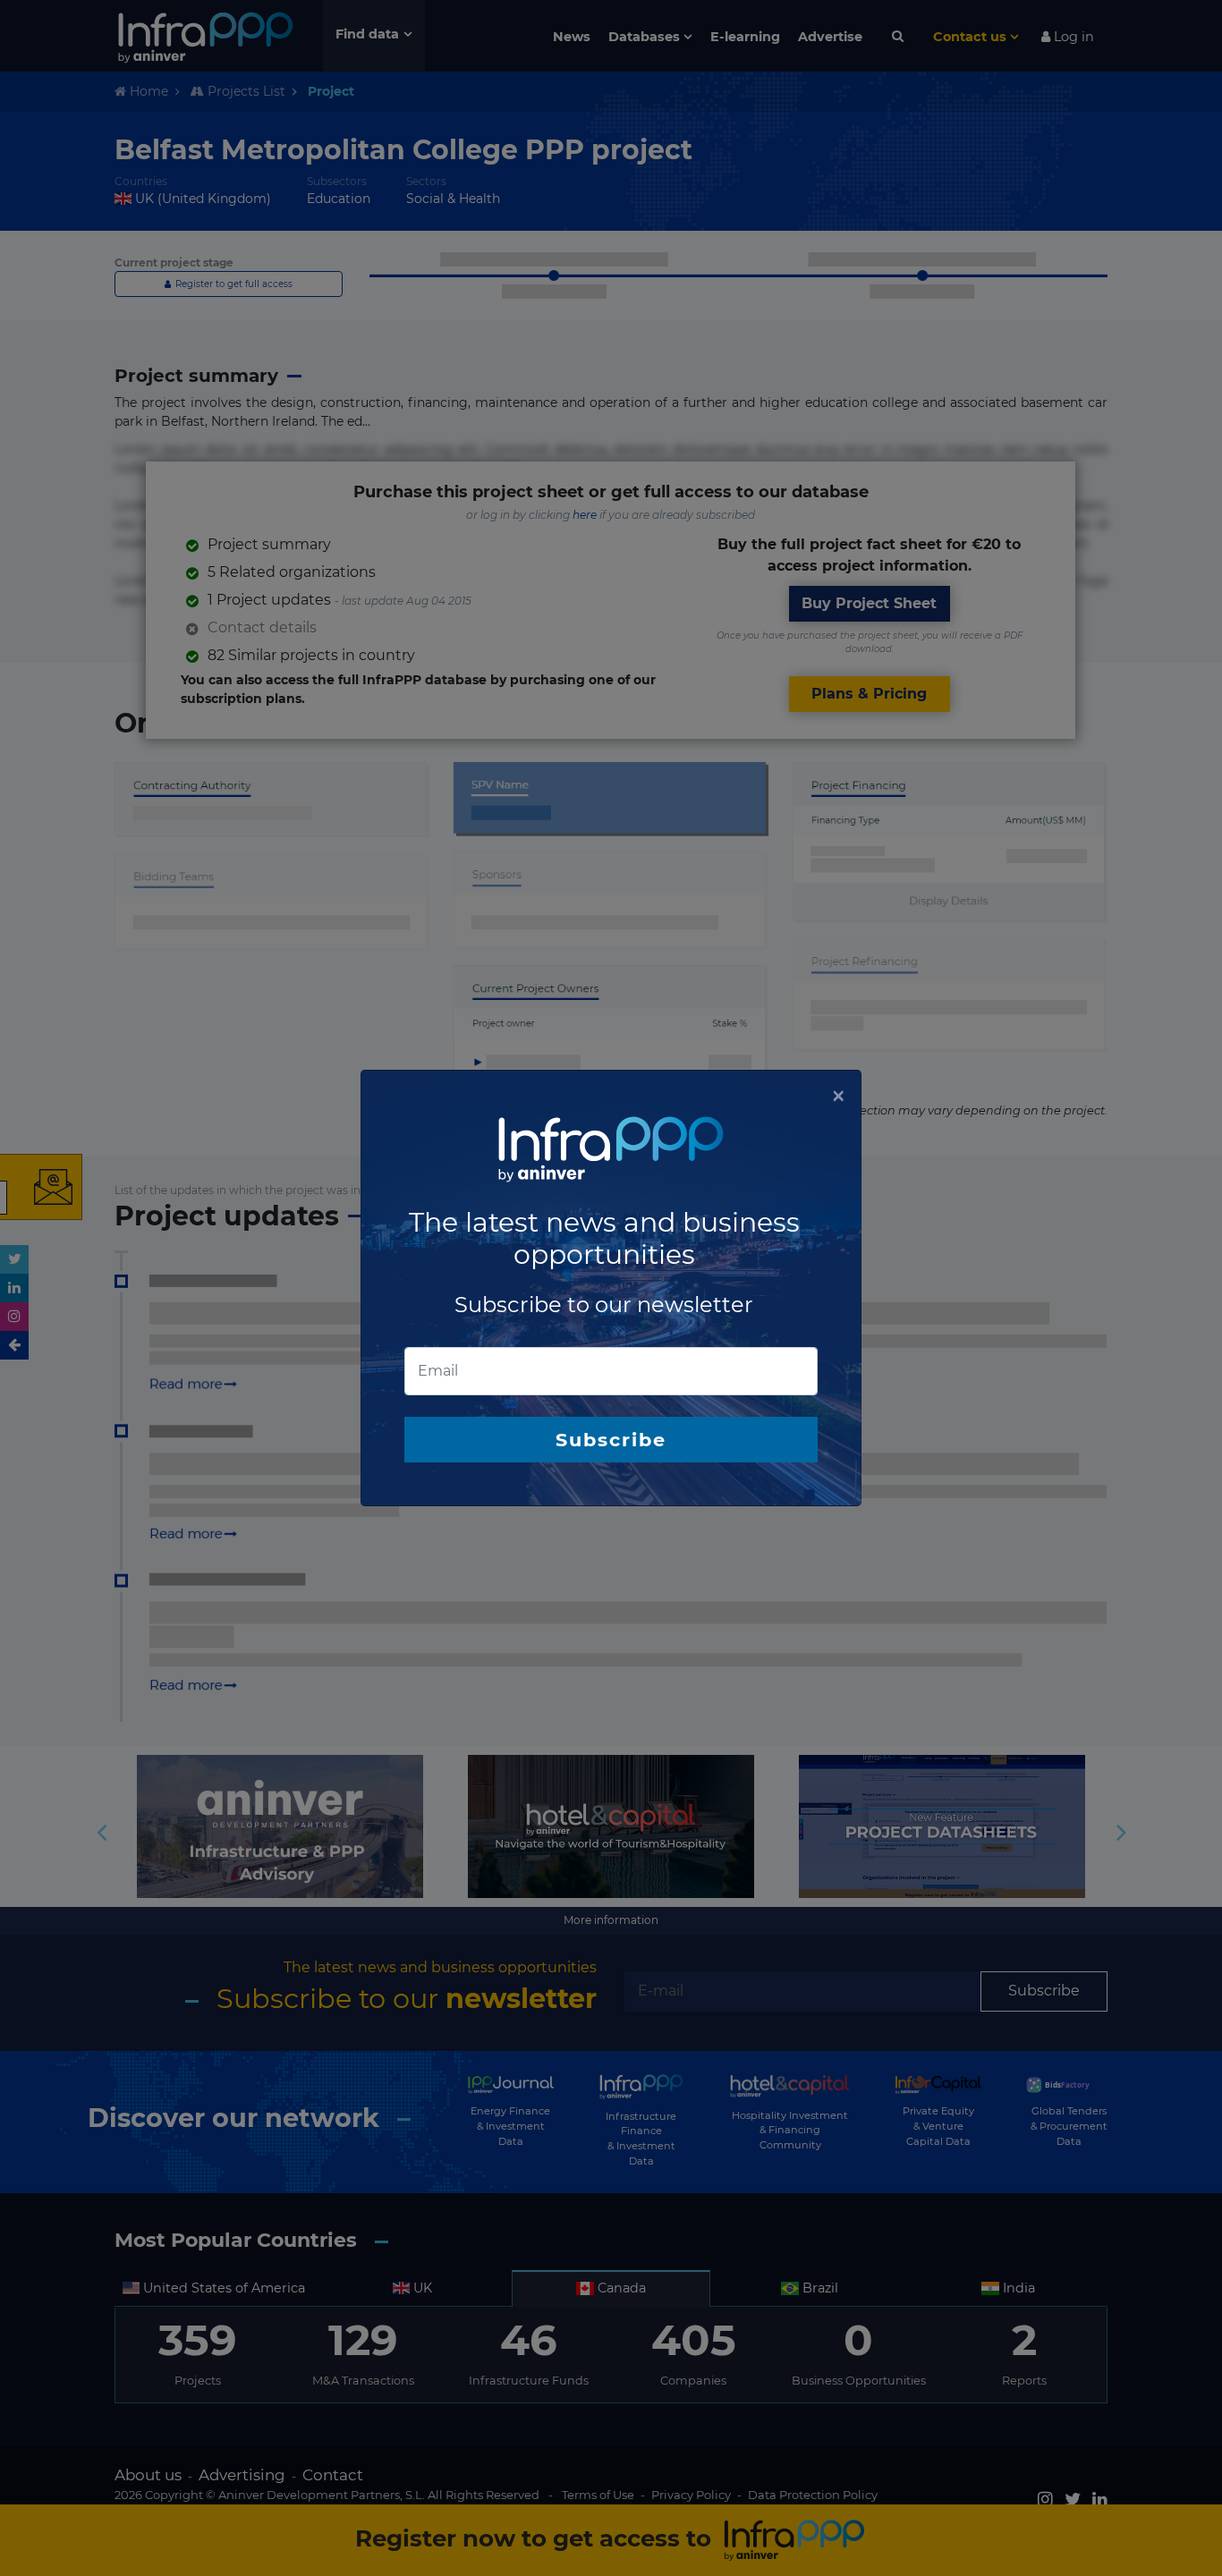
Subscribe (611, 1440)
